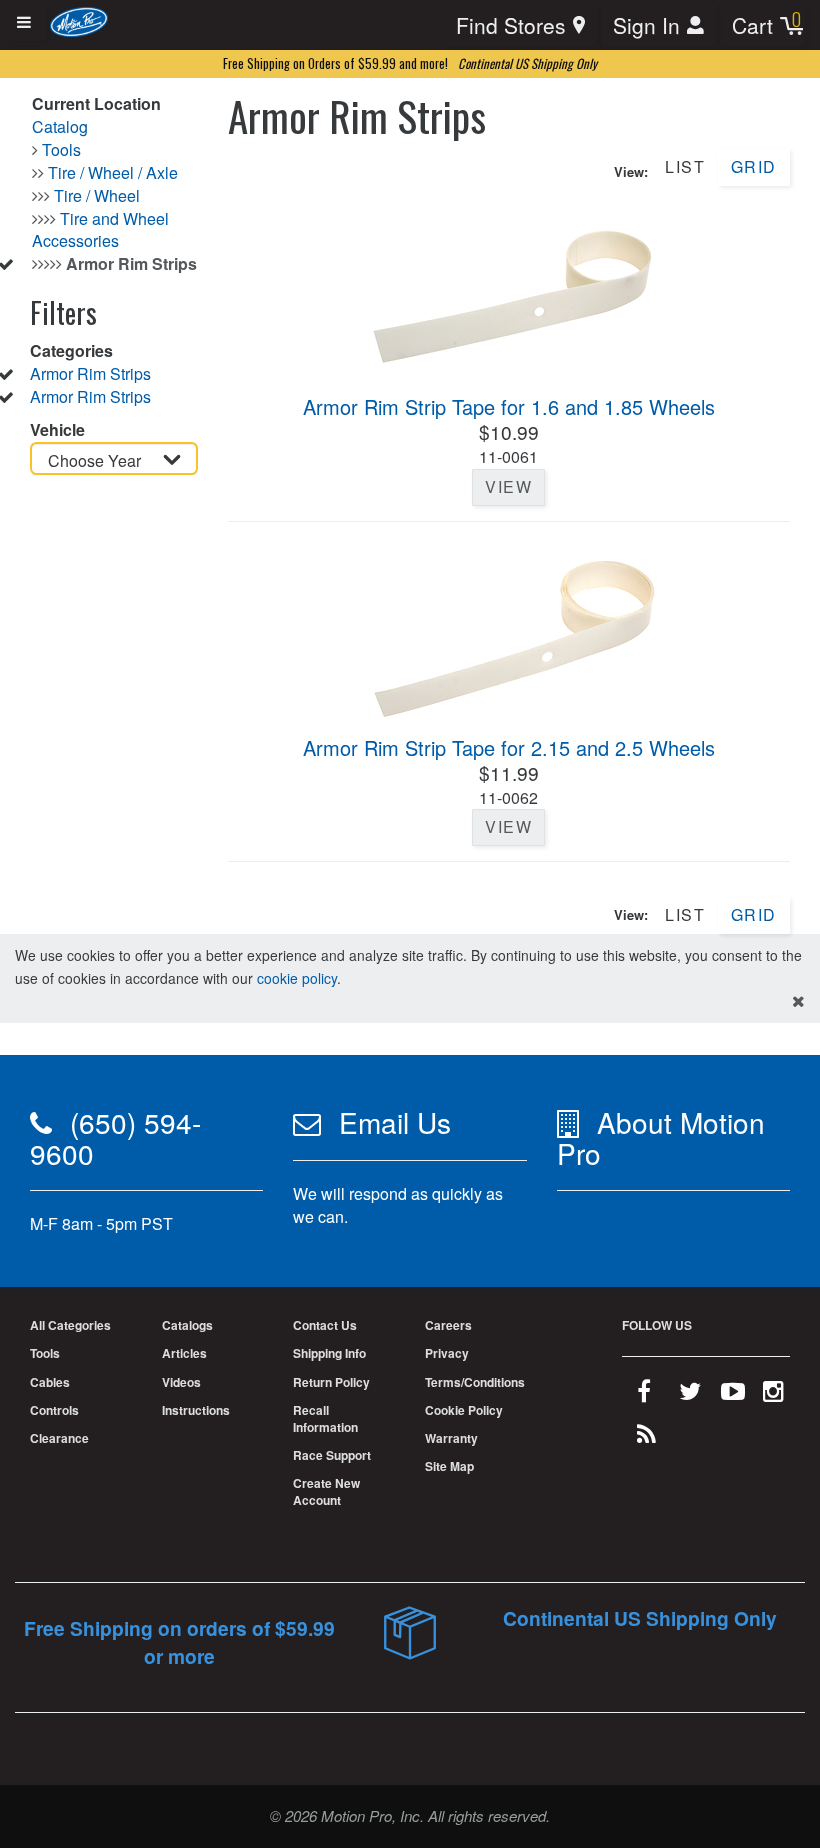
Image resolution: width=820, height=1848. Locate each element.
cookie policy (297, 978)
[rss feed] (646, 1438)
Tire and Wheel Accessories (100, 230)
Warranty (451, 1438)
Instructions (196, 1410)
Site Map (449, 1466)
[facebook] (644, 1395)
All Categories (70, 1325)
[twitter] (690, 1395)
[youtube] (733, 1395)
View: (631, 172)
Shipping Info (329, 1353)
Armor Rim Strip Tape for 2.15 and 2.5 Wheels (509, 747)
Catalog (60, 126)
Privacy (447, 1353)
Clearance (59, 1438)
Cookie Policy (464, 1410)
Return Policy (331, 1382)
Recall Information (325, 1418)
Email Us (395, 1122)
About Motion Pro (661, 1137)
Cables (50, 1382)
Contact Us (325, 1325)
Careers (448, 1325)
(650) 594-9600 (115, 1137)
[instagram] (773, 1395)
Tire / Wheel (97, 195)
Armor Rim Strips (90, 373)
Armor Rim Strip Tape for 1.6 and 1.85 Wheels (509, 406)
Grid (754, 166)
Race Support (332, 1455)
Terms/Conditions (475, 1382)
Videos (181, 1382)
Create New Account (326, 1491)
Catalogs (187, 1325)
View (508, 486)
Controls (54, 1410)
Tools (61, 149)
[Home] (79, 20)
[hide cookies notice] (798, 1001)
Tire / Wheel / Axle (113, 172)
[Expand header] (25, 22)
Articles (184, 1353)
